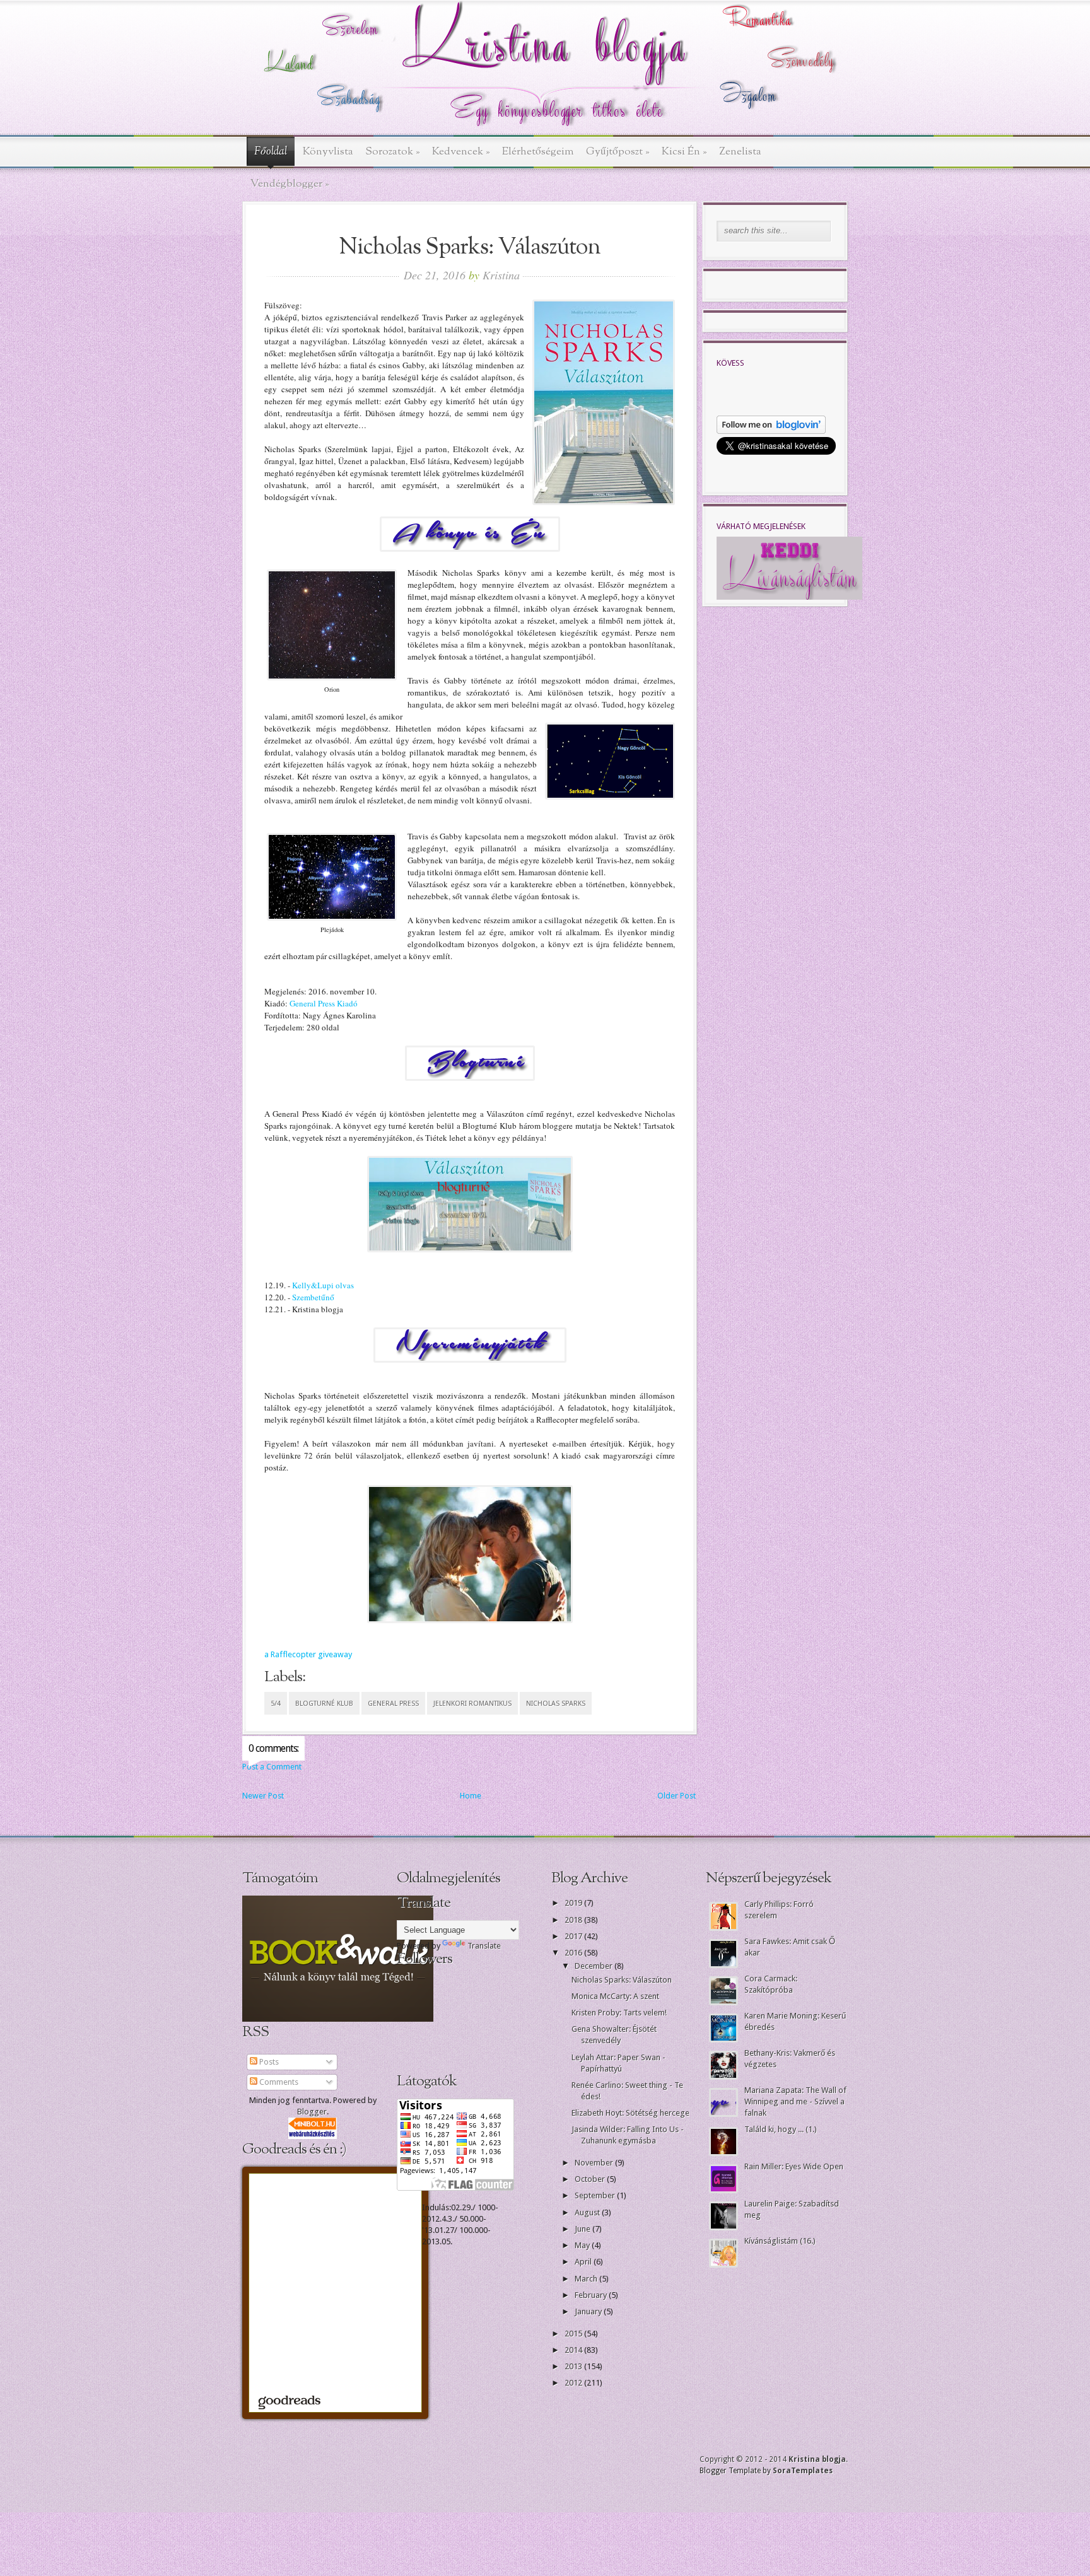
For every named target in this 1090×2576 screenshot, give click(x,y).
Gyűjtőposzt (618, 152)
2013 (574, 2366)
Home (471, 1796)
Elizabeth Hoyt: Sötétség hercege (630, 2113)
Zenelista (740, 152)
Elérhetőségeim (538, 152)
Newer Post (263, 1796)
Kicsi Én (684, 152)
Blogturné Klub (324, 1704)
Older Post (677, 1796)
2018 (574, 1920)
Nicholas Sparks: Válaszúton (622, 1980)
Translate (484, 1946)
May (583, 2245)
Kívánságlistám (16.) (780, 2241)
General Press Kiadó (324, 1003)
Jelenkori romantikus (472, 1704)
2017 (574, 1936)
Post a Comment (272, 1767)
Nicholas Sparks (556, 1704)
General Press (393, 1704)
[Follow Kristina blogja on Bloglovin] (771, 431)
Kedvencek (461, 152)
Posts (268, 2062)
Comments (278, 2082)
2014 (574, 2350)
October (591, 2179)
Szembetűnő (313, 1297)
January (589, 2311)
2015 (574, 2334)
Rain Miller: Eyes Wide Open (794, 2166)
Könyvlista (328, 152)
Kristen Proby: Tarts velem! (619, 2013)
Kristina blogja (817, 2459)
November (595, 2163)
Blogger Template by (766, 2471)
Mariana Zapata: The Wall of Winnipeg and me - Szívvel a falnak (795, 2101)
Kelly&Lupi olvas (322, 1285)
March (587, 2279)
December (595, 1966)
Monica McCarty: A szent (615, 1996)
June (583, 2229)
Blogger (312, 2112)
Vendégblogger (290, 184)
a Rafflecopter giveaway (308, 1654)
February (592, 2295)
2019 (574, 1903)
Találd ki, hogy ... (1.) (781, 2129)
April (584, 2262)
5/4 (276, 1704)
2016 (574, 1953)
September (596, 2195)
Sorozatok (393, 152)
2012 (574, 2383)
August (588, 2212)
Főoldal (271, 152)
